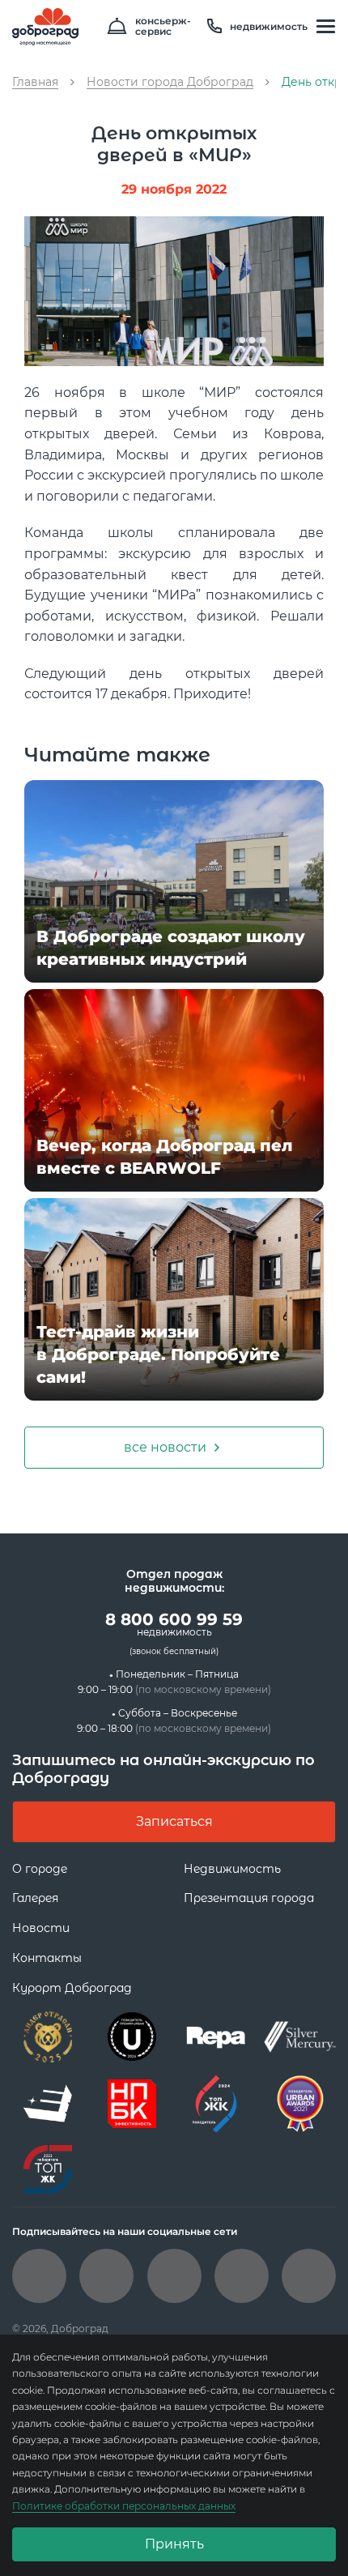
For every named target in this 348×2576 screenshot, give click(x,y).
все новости (165, 1447)
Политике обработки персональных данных (124, 2506)
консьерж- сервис (163, 27)
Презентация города (249, 1898)
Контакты (47, 1958)
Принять (174, 2544)
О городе (40, 1869)
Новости (41, 1928)
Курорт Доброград (72, 1988)
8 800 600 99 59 (174, 1624)
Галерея (35, 1898)
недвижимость (269, 26)
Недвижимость (232, 1869)
